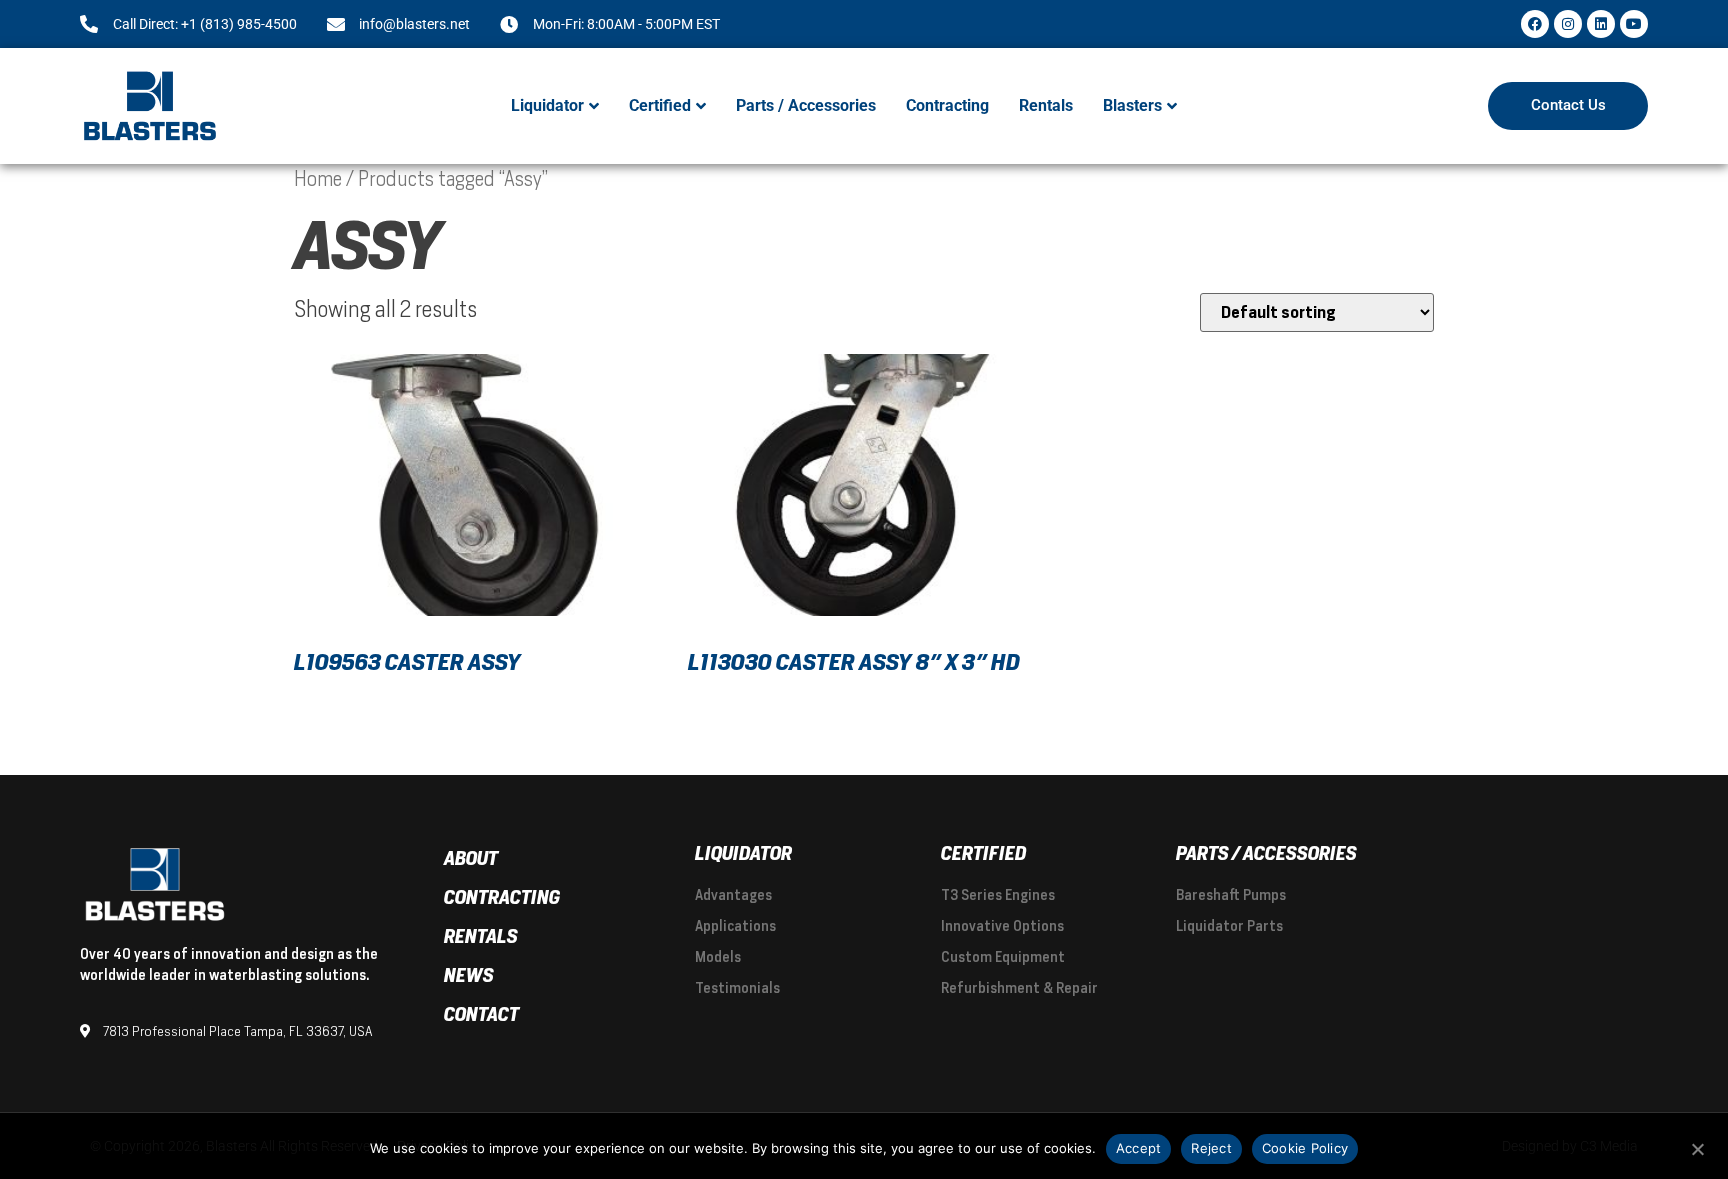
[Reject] (1697, 1147)
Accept (1139, 1148)
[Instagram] (1568, 24)
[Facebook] (1535, 24)
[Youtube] (1634, 24)
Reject (1211, 1148)
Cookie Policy (1305, 1148)
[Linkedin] (1601, 24)
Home (318, 179)
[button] (555, 106)
